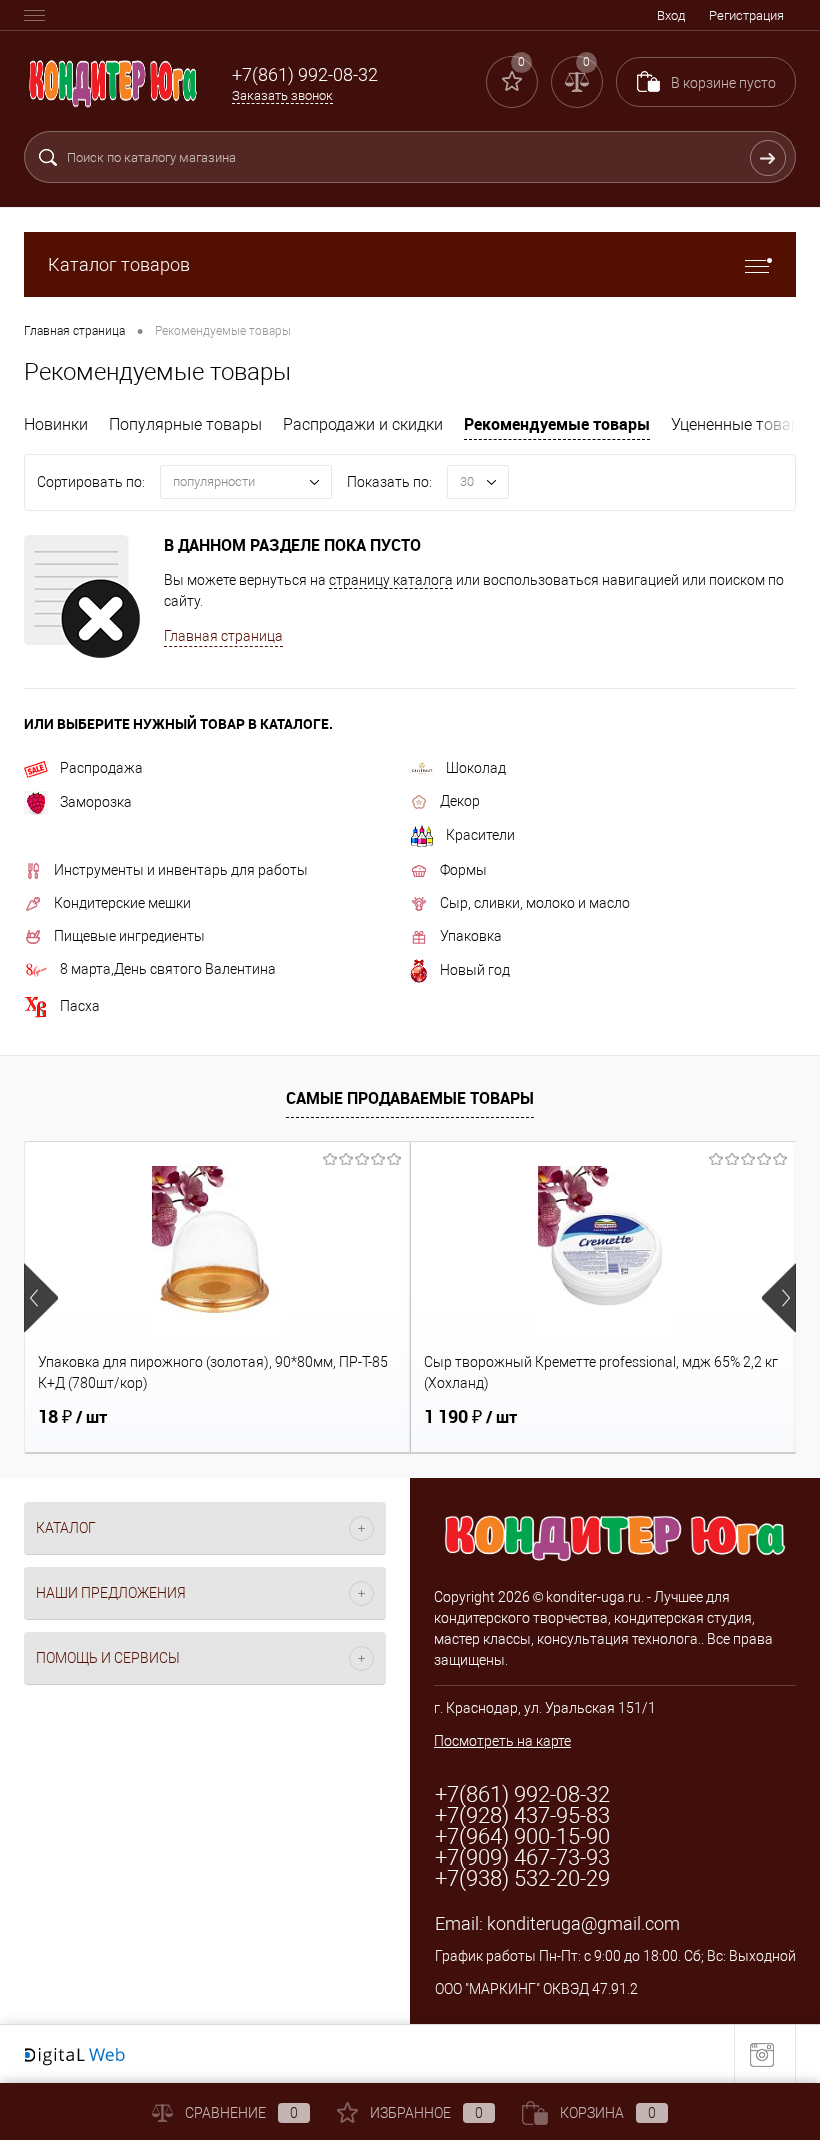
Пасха (80, 1006)
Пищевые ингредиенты (129, 936)
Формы (463, 870)
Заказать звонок (282, 95)
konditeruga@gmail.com (583, 1923)
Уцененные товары (741, 424)
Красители (480, 835)
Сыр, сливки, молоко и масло (535, 903)
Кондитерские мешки (122, 903)
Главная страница (223, 636)
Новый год (475, 970)
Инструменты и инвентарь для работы (181, 870)
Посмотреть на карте (502, 1741)
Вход (671, 15)
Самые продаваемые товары (410, 1098)
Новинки (56, 424)
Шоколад (476, 768)
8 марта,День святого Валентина (168, 969)
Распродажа (101, 768)
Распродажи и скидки (363, 424)
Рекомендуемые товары (557, 424)
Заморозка (96, 802)
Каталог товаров (119, 264)
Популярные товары (185, 424)
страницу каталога (391, 580)
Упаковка (471, 936)
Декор (460, 801)
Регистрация (746, 15)
